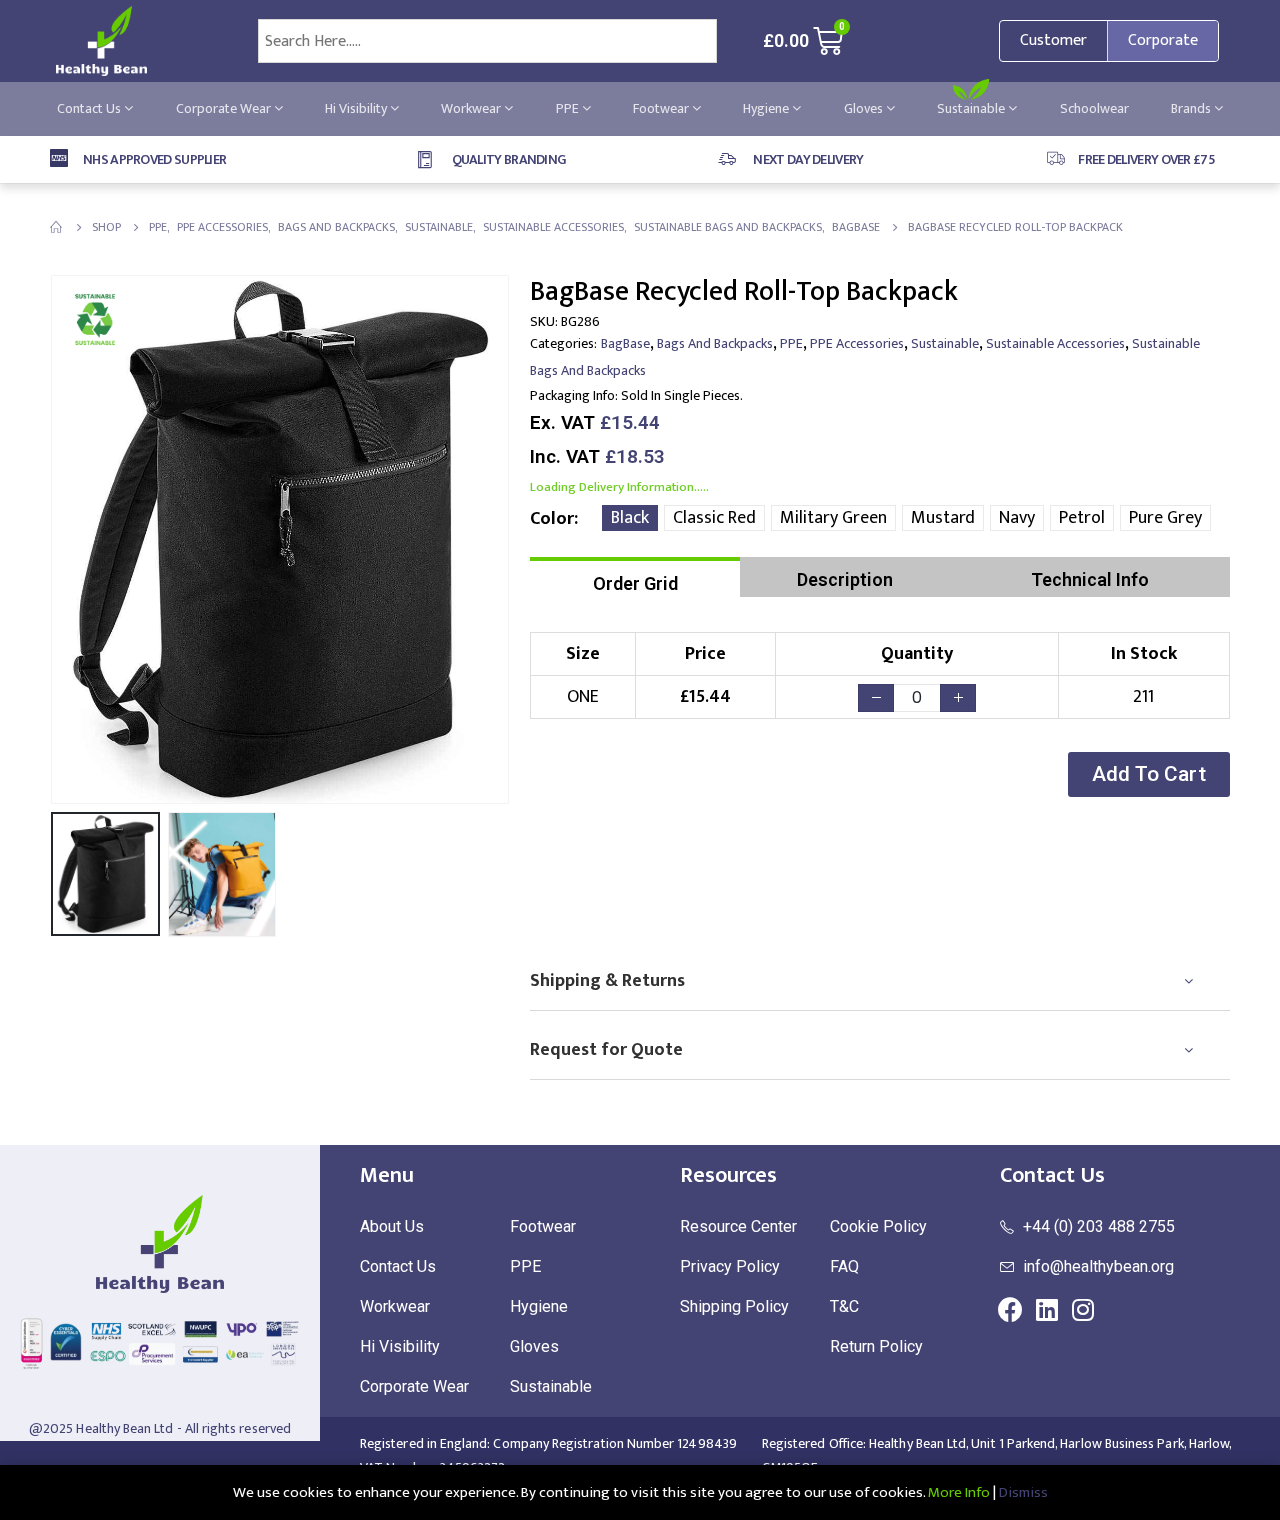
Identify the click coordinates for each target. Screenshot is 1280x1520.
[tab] (635, 577)
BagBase (625, 343)
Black (630, 518)
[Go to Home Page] (57, 227)
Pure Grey (1165, 518)
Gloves (865, 108)
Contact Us (90, 108)
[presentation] (55, 539)
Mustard (943, 518)
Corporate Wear (225, 108)
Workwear (472, 108)
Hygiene (767, 108)
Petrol (1082, 518)
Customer (1053, 40)
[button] (1149, 774)
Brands (1192, 108)
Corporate (1163, 40)
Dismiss (1023, 1492)
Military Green (833, 518)
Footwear (662, 108)
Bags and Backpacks (715, 343)
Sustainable (972, 108)
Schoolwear (1094, 108)
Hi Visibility (357, 108)
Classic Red (714, 518)
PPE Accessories (857, 343)
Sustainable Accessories (1055, 343)
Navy (1017, 518)
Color (552, 519)
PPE (569, 108)
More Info (959, 1492)
